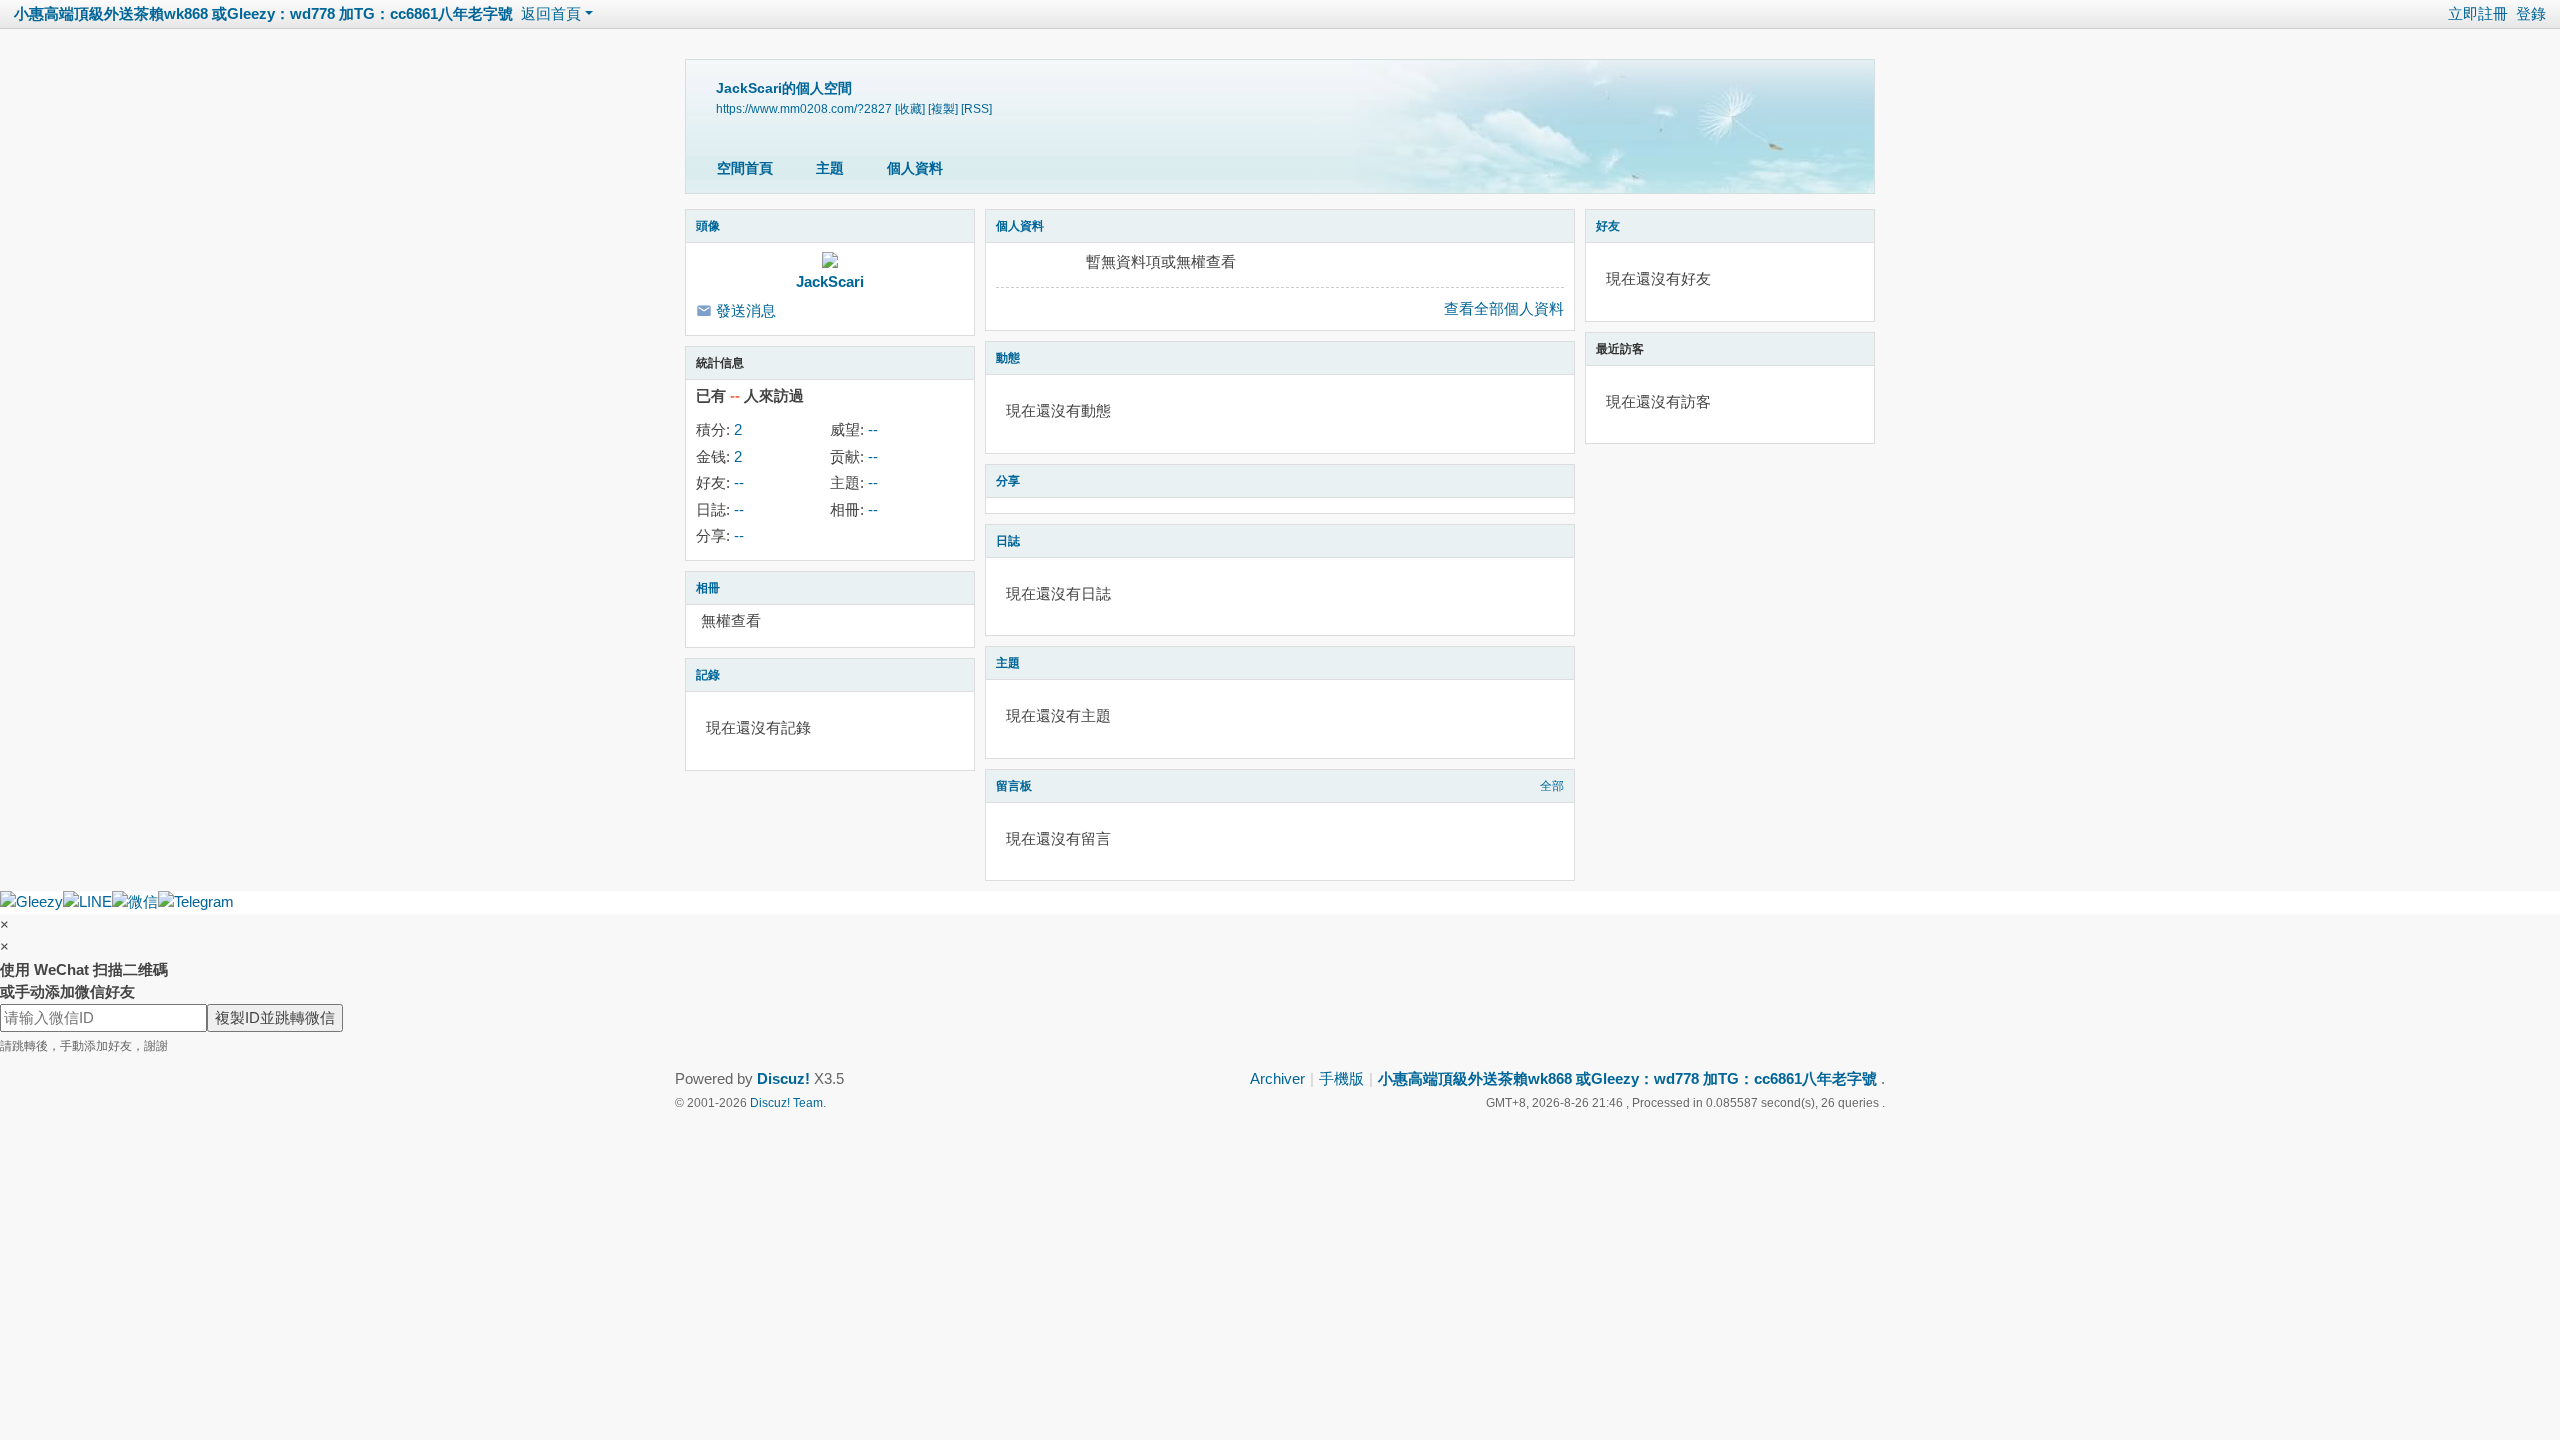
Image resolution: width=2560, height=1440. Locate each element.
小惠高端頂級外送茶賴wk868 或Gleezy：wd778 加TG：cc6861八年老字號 (263, 13)
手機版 (1341, 1078)
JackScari (830, 281)
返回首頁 (551, 13)
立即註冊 (2478, 13)
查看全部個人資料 (1504, 308)
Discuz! (783, 1078)
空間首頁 (745, 168)
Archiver (1277, 1078)
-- (873, 429)
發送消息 (746, 310)
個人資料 (915, 168)
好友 (1608, 226)
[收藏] (910, 108)
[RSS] (976, 108)
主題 (830, 168)
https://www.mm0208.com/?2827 (804, 108)
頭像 (708, 226)
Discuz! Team (786, 1103)
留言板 (1014, 786)
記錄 (708, 675)
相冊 (708, 588)
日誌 (1008, 541)
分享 (1008, 481)
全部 (1552, 786)
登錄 (2531, 13)
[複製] (943, 108)
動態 (1008, 358)
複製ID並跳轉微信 (275, 1017)
